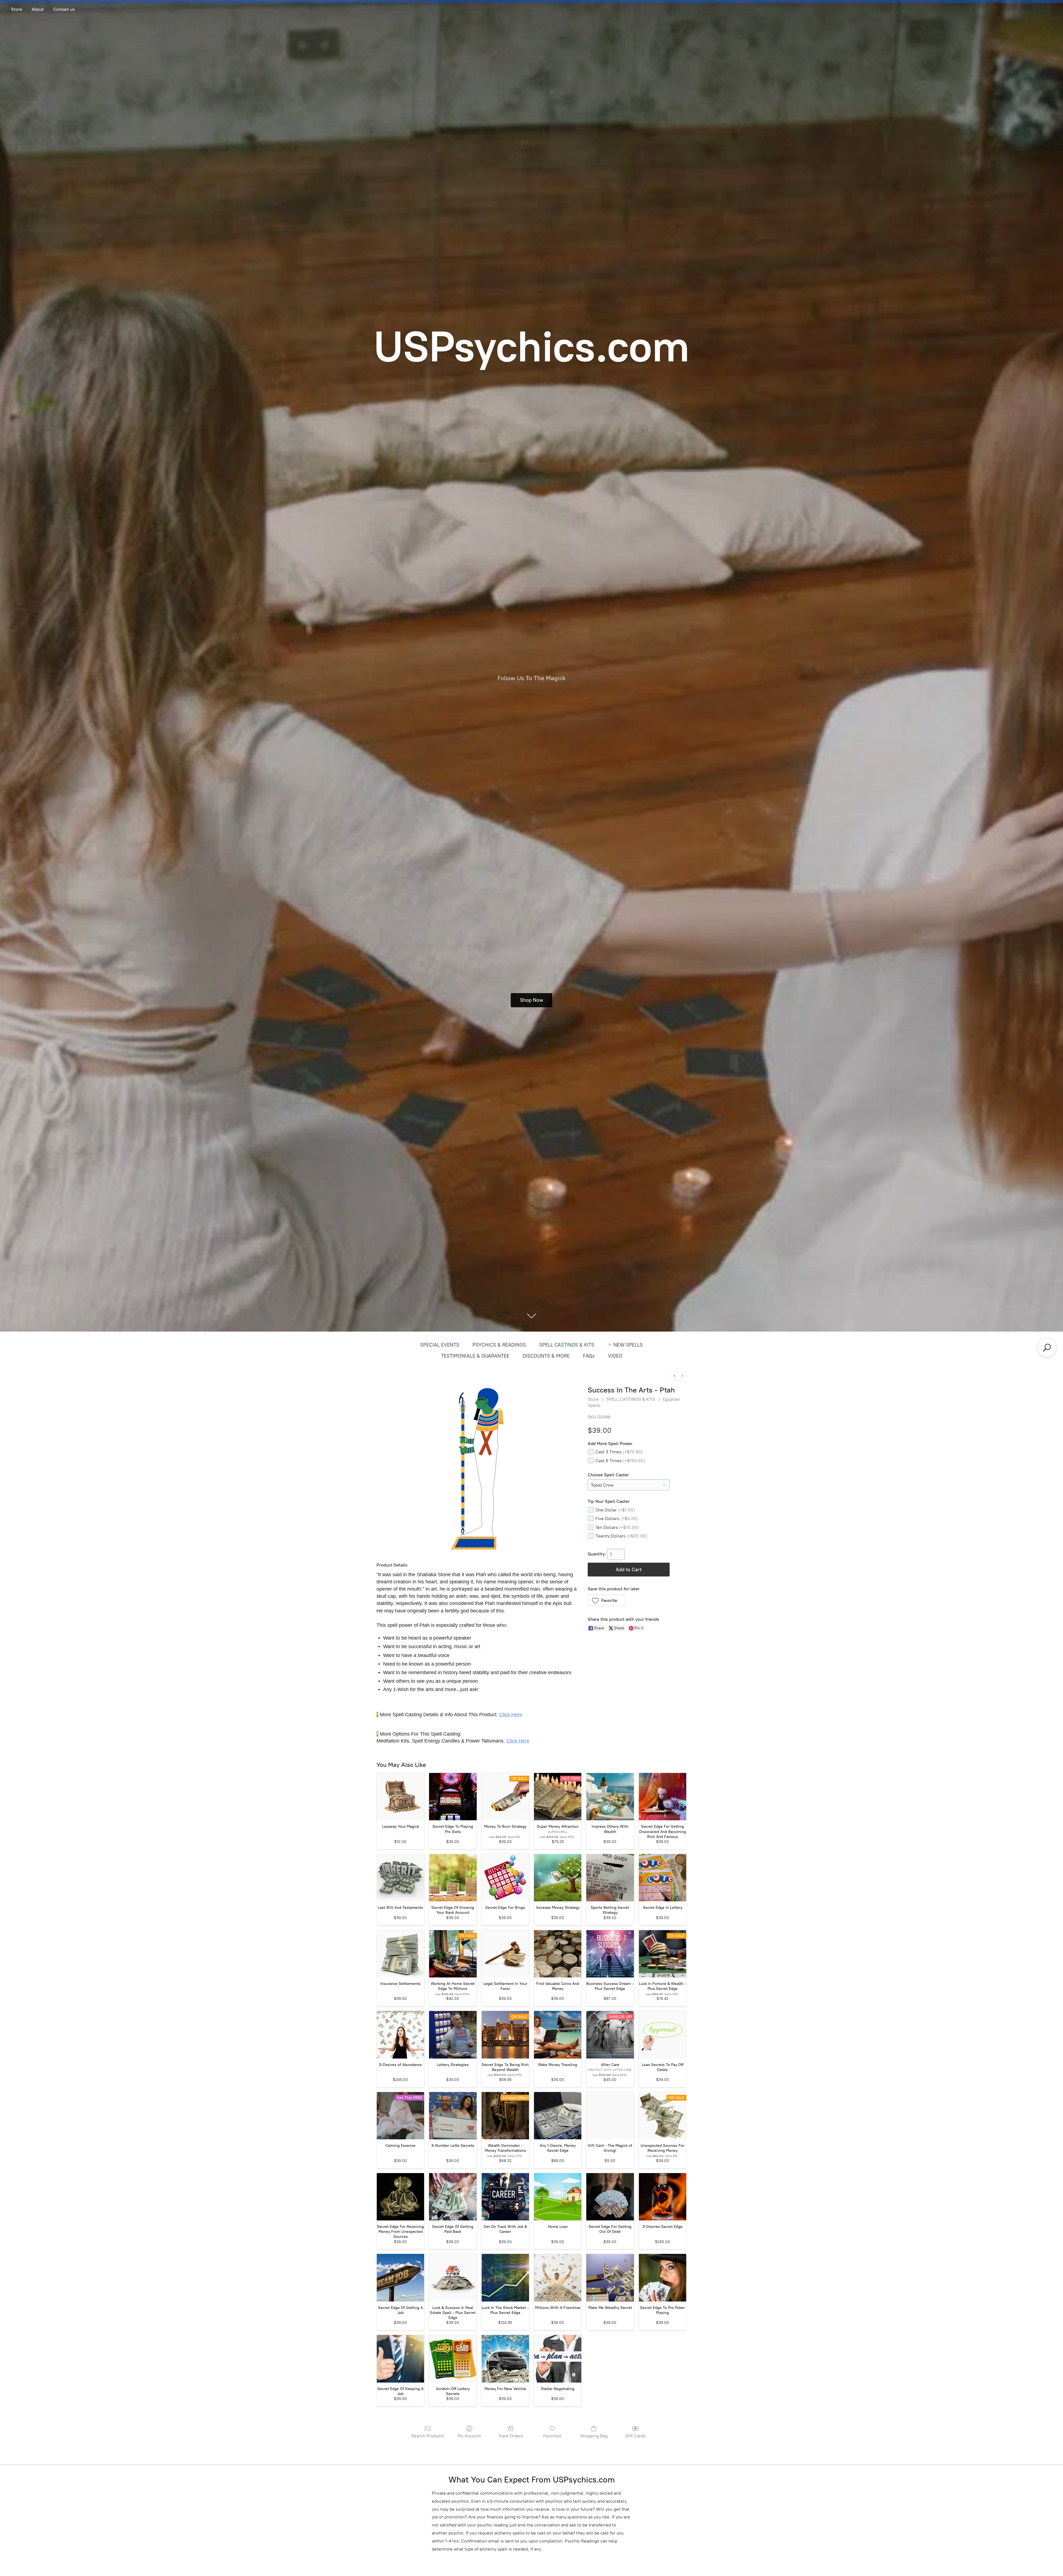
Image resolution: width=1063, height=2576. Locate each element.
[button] (607, 1600)
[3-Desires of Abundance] (400, 2035)
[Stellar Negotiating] (558, 2359)
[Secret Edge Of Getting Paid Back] (453, 2197)
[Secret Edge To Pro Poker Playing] (663, 2278)
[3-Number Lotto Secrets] (453, 2116)
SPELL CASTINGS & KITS (567, 1345)
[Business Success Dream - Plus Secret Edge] (610, 1954)
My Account (469, 2436)
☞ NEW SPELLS (625, 1345)
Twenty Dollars (621, 1536)
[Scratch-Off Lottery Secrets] (453, 2359)
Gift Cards (635, 2436)
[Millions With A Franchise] (558, 2278)
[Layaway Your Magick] (400, 1797)
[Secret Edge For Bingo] (505, 1878)
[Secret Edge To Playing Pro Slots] (453, 1797)
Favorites (552, 2436)
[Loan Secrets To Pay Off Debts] (663, 2035)
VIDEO (615, 1356)
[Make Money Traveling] (558, 2035)
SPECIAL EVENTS (440, 1345)
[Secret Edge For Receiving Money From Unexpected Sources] (400, 2197)
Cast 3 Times (619, 1452)
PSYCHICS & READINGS (499, 1345)
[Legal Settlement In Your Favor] (505, 1954)
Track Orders (511, 2436)
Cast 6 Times (620, 1461)
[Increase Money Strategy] (558, 1878)
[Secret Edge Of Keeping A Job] (400, 2359)
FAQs (589, 1356)
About (38, 9)
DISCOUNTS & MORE (546, 1356)
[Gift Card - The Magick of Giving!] (610, 2116)
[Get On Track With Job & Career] (505, 2197)
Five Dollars (617, 1519)
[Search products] (1047, 1348)
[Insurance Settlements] (400, 1954)
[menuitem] (675, 1376)
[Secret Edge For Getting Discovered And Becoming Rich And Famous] (663, 1797)
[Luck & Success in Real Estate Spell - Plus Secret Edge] (453, 2278)
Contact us (64, 9)
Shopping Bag (594, 2436)
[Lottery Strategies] (453, 2035)
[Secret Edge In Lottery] (663, 1878)
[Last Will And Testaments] (400, 1878)
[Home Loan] (558, 2197)
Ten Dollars (617, 1527)
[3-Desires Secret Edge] (663, 2197)
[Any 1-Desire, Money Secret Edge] (558, 2116)
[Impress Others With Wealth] (610, 1797)
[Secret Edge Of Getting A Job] (400, 2278)
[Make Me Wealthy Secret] (610, 2278)
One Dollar (615, 1510)
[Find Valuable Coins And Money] (558, 1954)
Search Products (428, 2436)
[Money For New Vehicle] (505, 2359)
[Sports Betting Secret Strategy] (610, 1878)
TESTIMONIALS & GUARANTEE (475, 1356)
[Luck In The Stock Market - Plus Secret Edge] (505, 2278)
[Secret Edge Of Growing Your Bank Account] (453, 1878)
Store (17, 9)
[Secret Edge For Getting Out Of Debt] (610, 2197)
